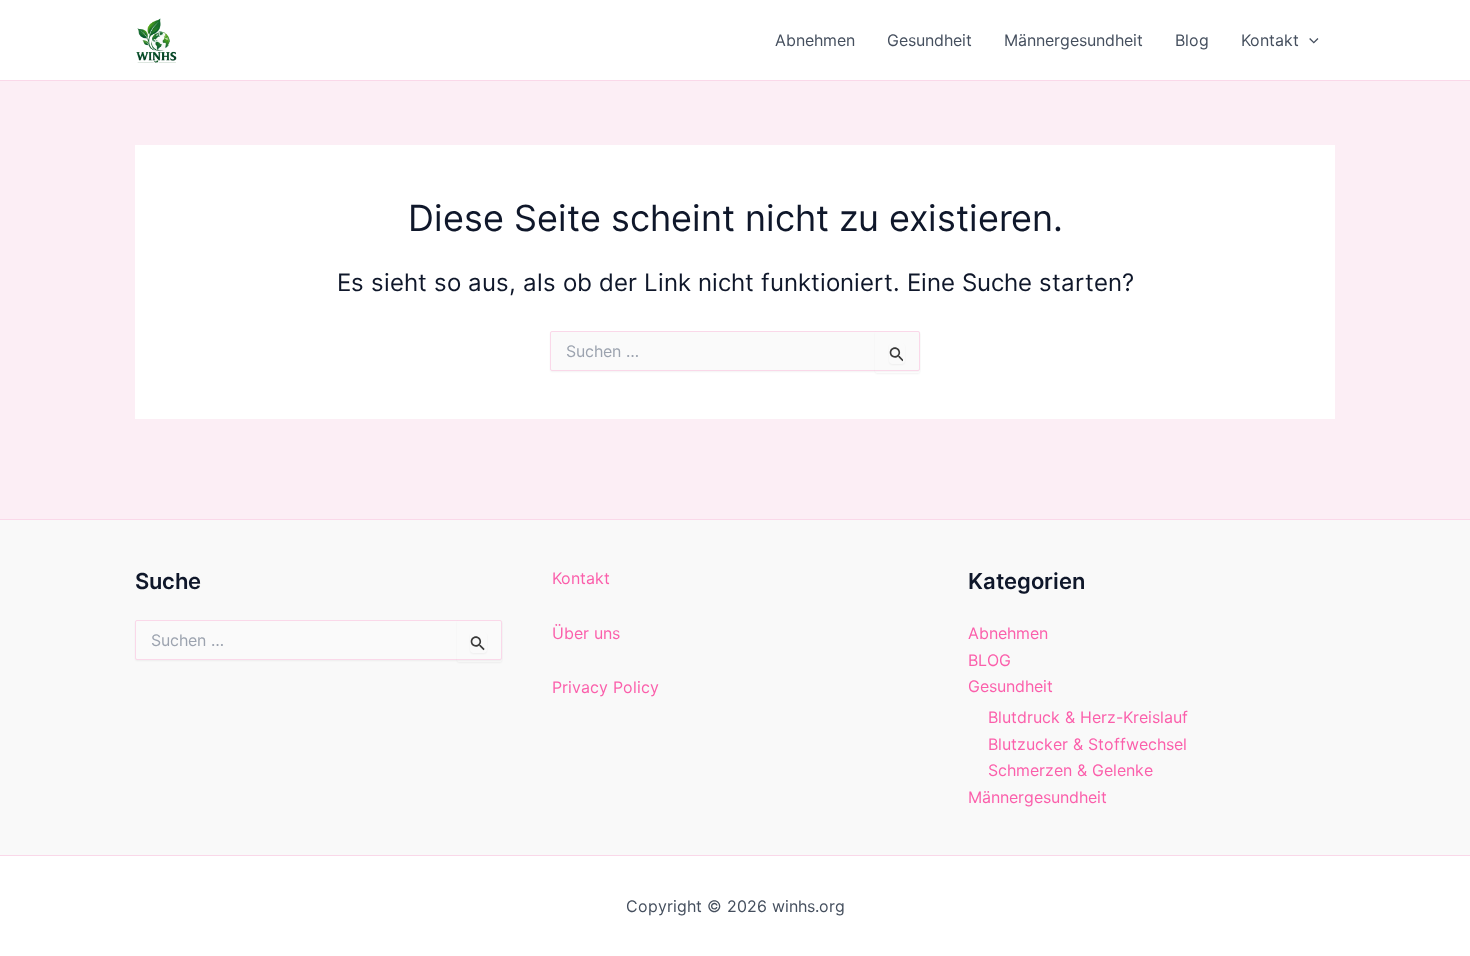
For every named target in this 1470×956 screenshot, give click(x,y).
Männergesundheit (1073, 40)
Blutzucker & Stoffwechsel (1087, 744)
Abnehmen (815, 40)
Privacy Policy (605, 687)
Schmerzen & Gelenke (1070, 770)
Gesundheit (929, 40)
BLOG (989, 660)
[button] (1309, 40)
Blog (1192, 40)
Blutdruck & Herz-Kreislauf (1088, 717)
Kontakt (1270, 40)
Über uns (586, 633)
